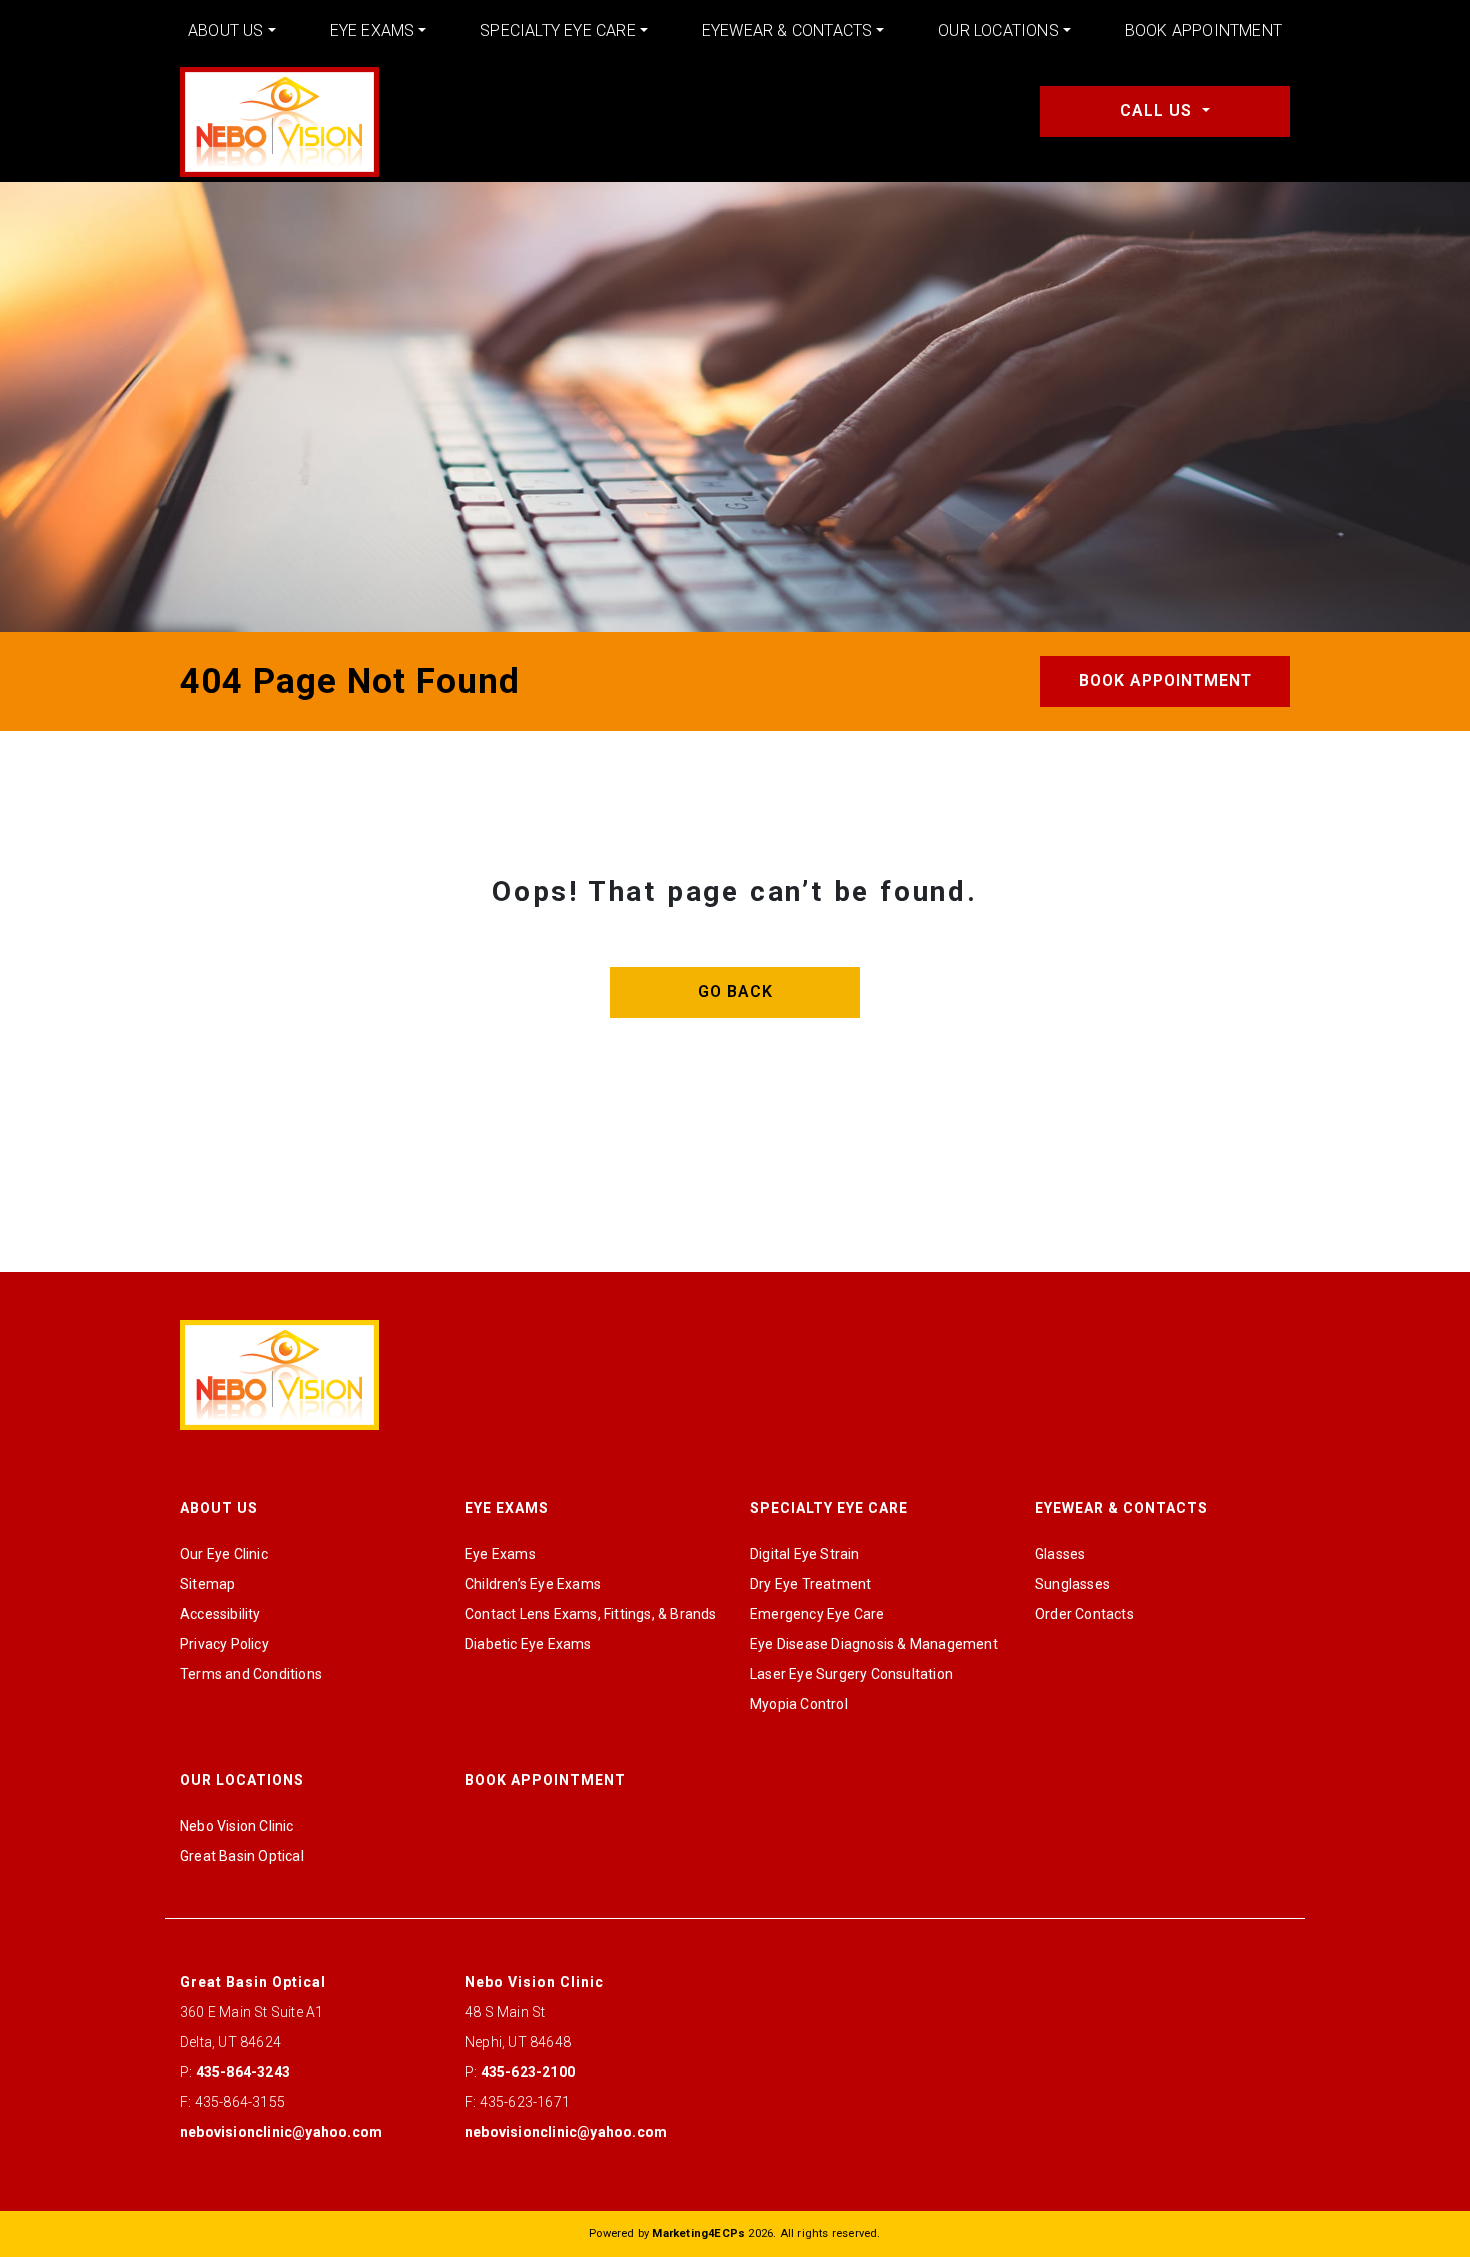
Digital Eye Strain (805, 1554)
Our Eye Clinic (224, 1554)
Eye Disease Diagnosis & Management (874, 1644)
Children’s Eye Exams (533, 1584)
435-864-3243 (243, 2072)
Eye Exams (372, 30)
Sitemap (207, 1584)
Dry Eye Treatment (810, 1584)
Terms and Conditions (251, 1674)
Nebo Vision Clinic (237, 1826)
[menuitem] (232, 31)
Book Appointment (1203, 30)
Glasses (1060, 1554)
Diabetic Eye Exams (528, 1644)
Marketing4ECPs (698, 2233)
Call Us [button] (1158, 110)
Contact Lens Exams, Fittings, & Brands (591, 1614)
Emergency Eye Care (817, 1614)
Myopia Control (799, 1704)
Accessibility (220, 1614)
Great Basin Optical (242, 1856)
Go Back (735, 991)
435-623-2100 (528, 2072)
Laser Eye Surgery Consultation (851, 1674)
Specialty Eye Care (558, 30)
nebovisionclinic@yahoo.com (281, 2132)
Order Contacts (1084, 1614)
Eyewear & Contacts (787, 30)
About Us (226, 30)
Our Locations (998, 30)
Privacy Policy (224, 1644)
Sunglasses (1072, 1584)
